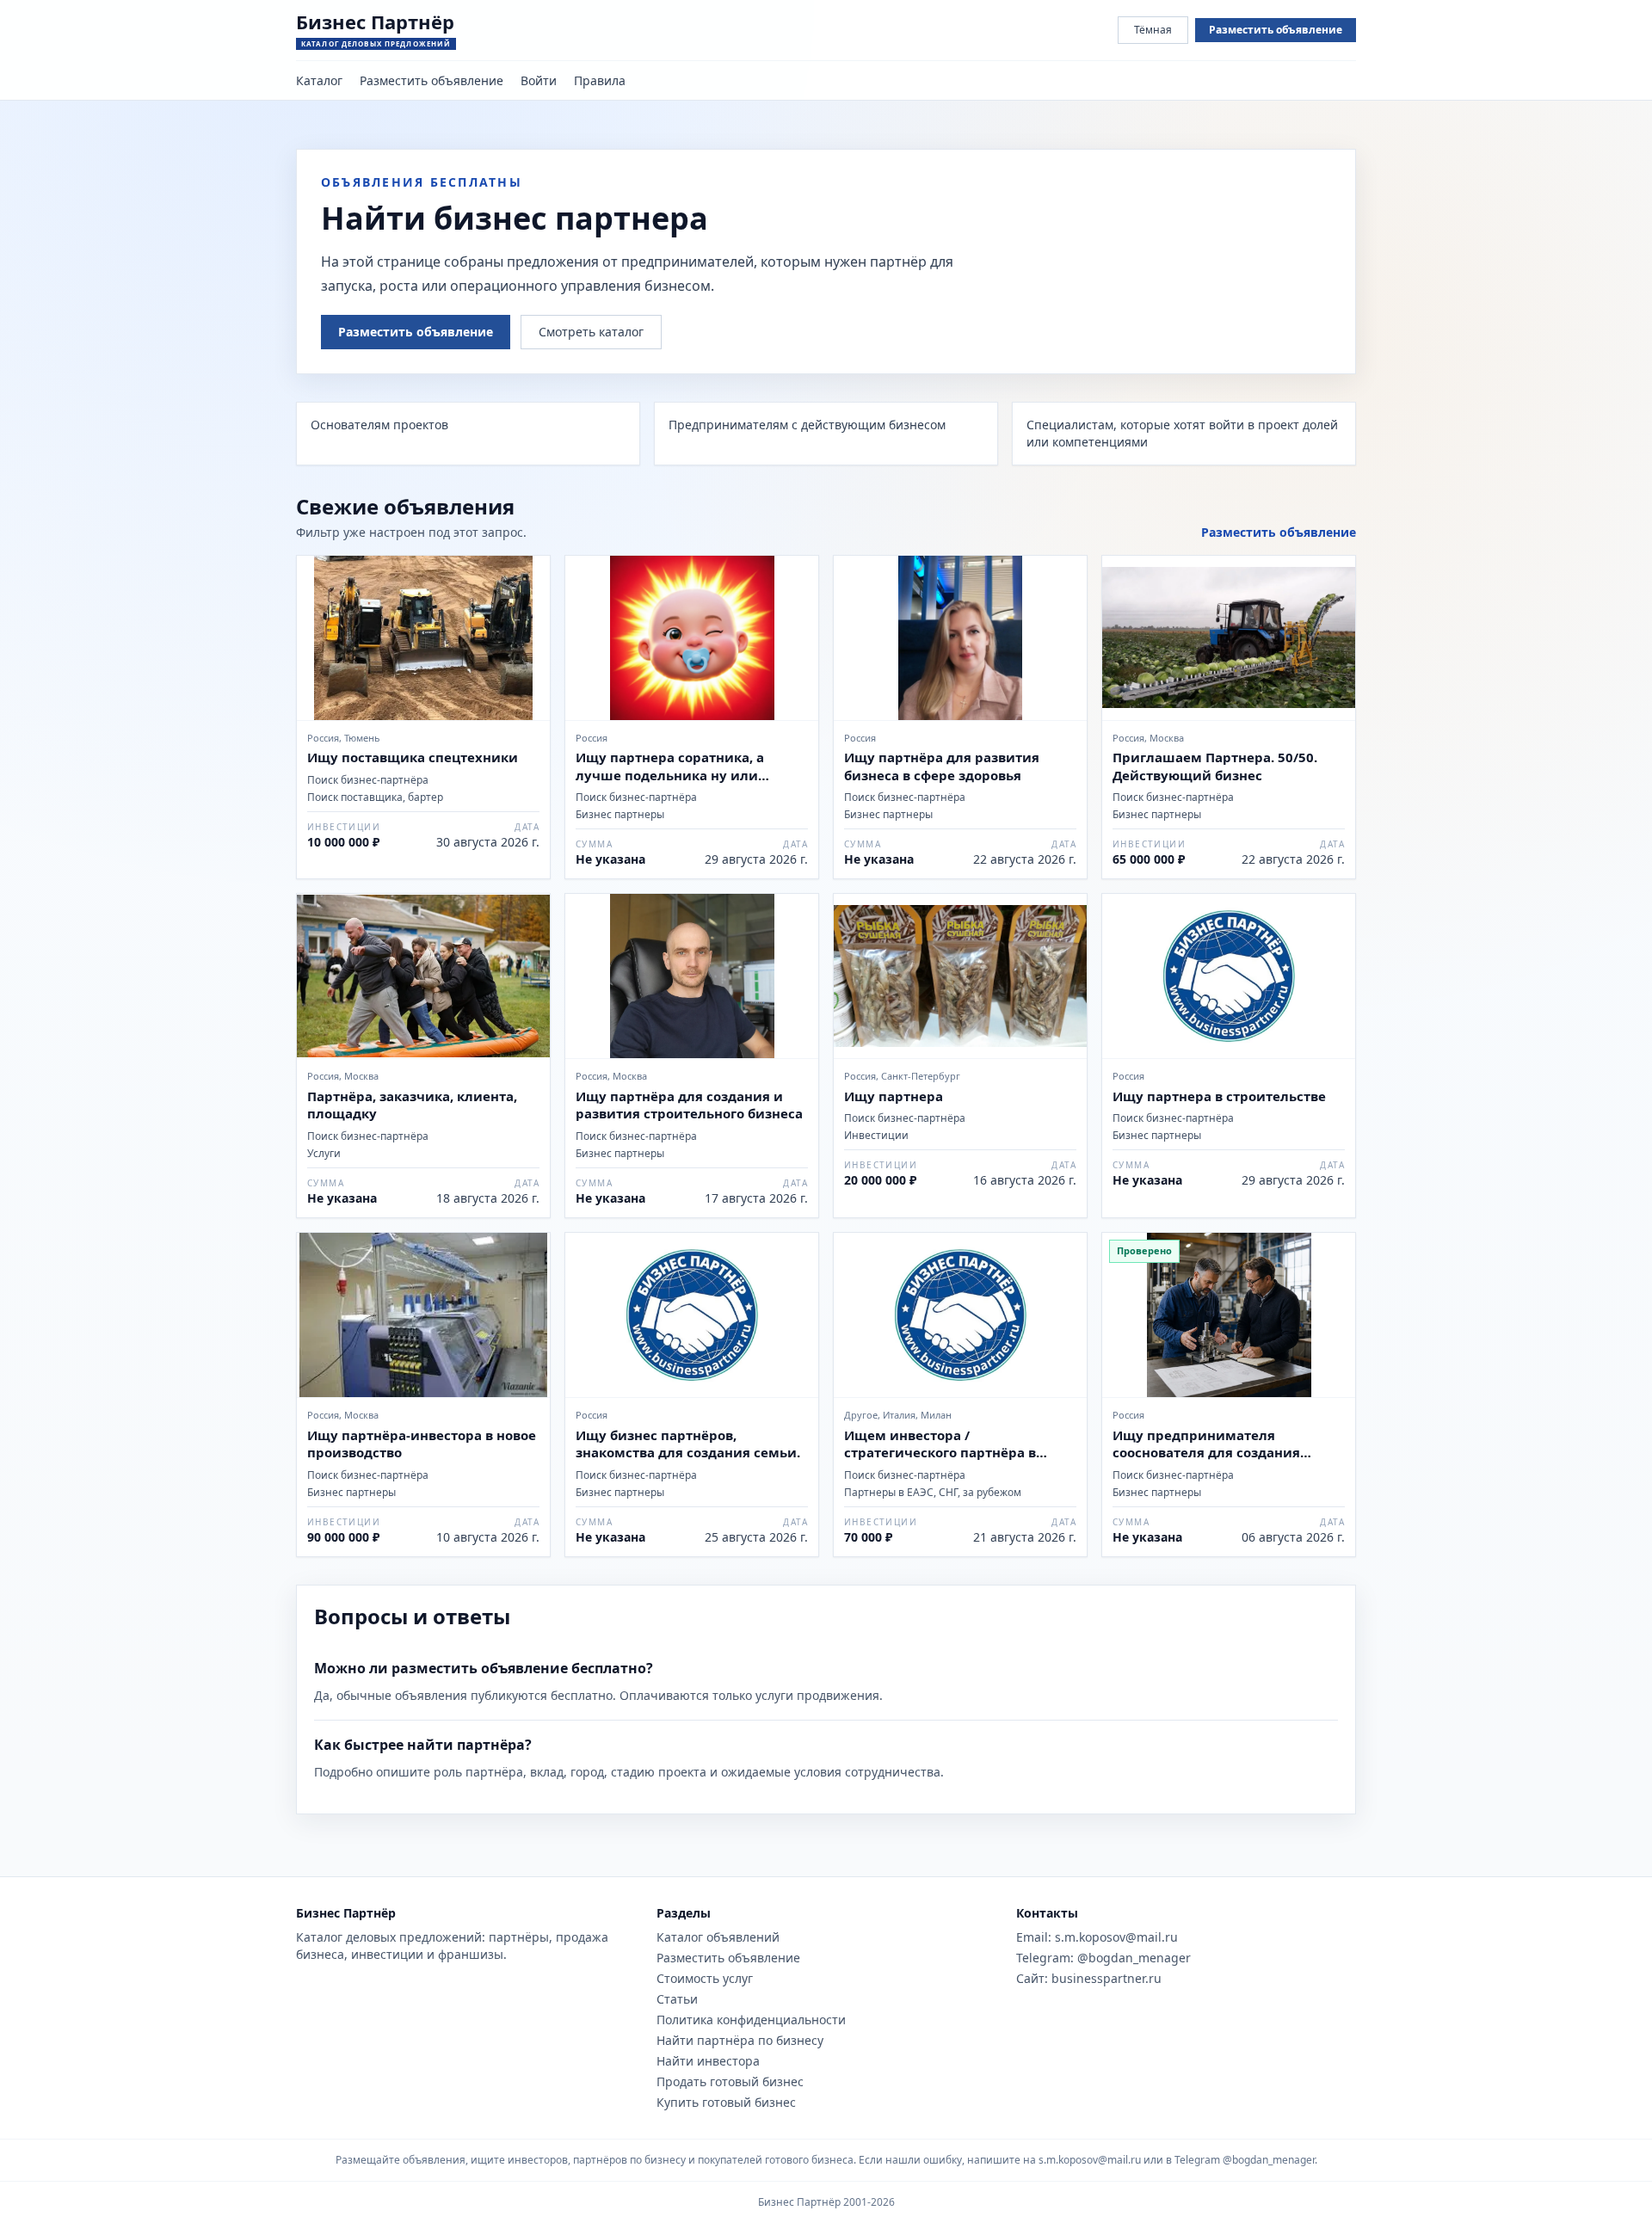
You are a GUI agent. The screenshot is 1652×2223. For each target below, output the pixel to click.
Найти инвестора (708, 2061)
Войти (539, 80)
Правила (600, 80)
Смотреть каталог (591, 332)
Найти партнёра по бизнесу (740, 2040)
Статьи (677, 1999)
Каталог (319, 80)
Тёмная (1153, 30)
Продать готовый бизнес (730, 2081)
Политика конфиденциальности (751, 2020)
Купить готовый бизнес (726, 2102)
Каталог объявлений (718, 1937)
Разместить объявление (1276, 30)
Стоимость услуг (705, 1978)
